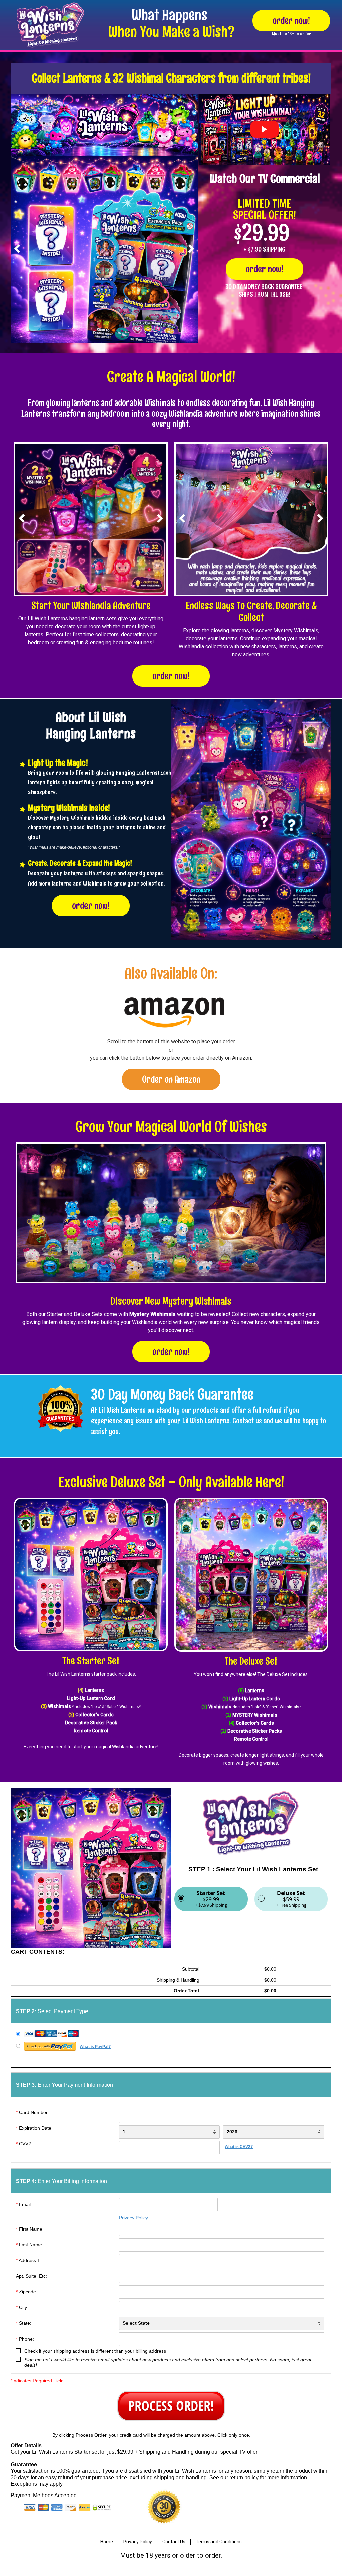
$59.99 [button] (291, 1899)
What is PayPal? (95, 2047)
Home (107, 2542)
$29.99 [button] (211, 1899)
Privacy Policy (133, 2218)
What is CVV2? (239, 2147)
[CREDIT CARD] (170, 2034)
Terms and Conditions (219, 2542)
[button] (291, 21)
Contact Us (174, 2542)
